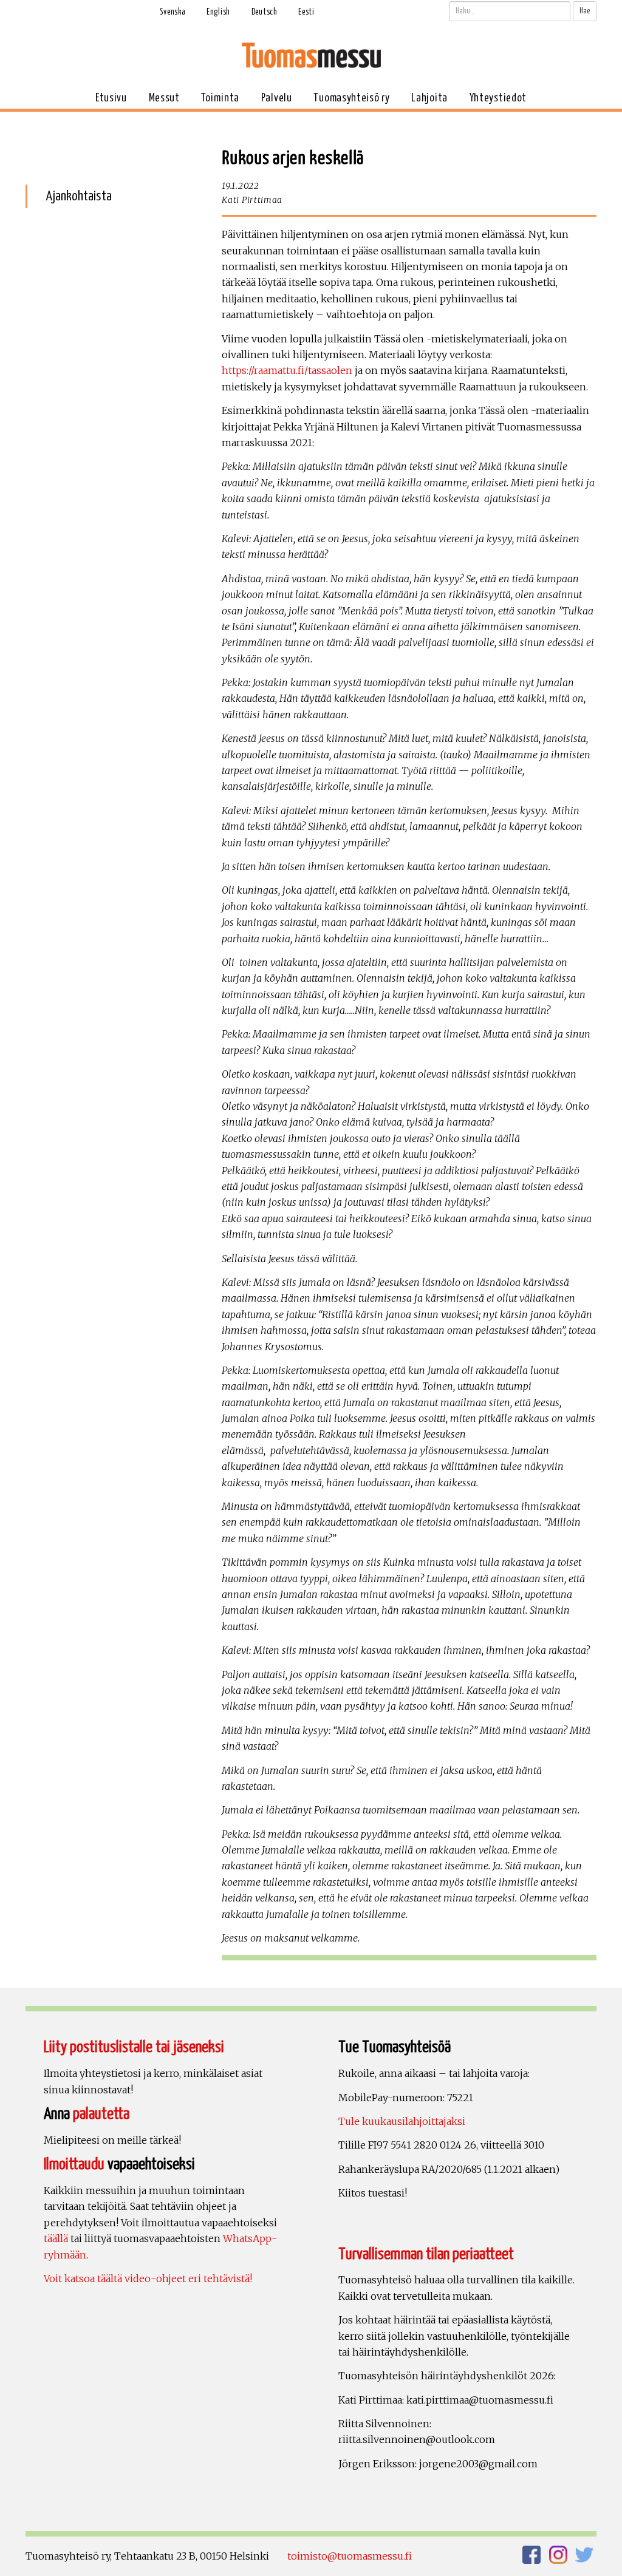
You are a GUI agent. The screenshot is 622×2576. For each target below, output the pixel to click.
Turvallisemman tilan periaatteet (426, 2255)
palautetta (101, 2114)
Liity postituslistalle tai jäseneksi (134, 2048)
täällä (56, 2238)
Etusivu (111, 98)
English (218, 12)
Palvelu (277, 98)
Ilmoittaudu (74, 2165)
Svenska (173, 12)
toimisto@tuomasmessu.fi (350, 2556)
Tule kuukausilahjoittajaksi (402, 2121)
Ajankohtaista (79, 196)
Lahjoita (429, 98)
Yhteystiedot (498, 98)
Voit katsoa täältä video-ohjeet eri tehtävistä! (148, 2279)
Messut (164, 98)
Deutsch (265, 12)
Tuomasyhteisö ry (351, 98)
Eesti (306, 12)
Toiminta (220, 98)
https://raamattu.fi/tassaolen (287, 370)
